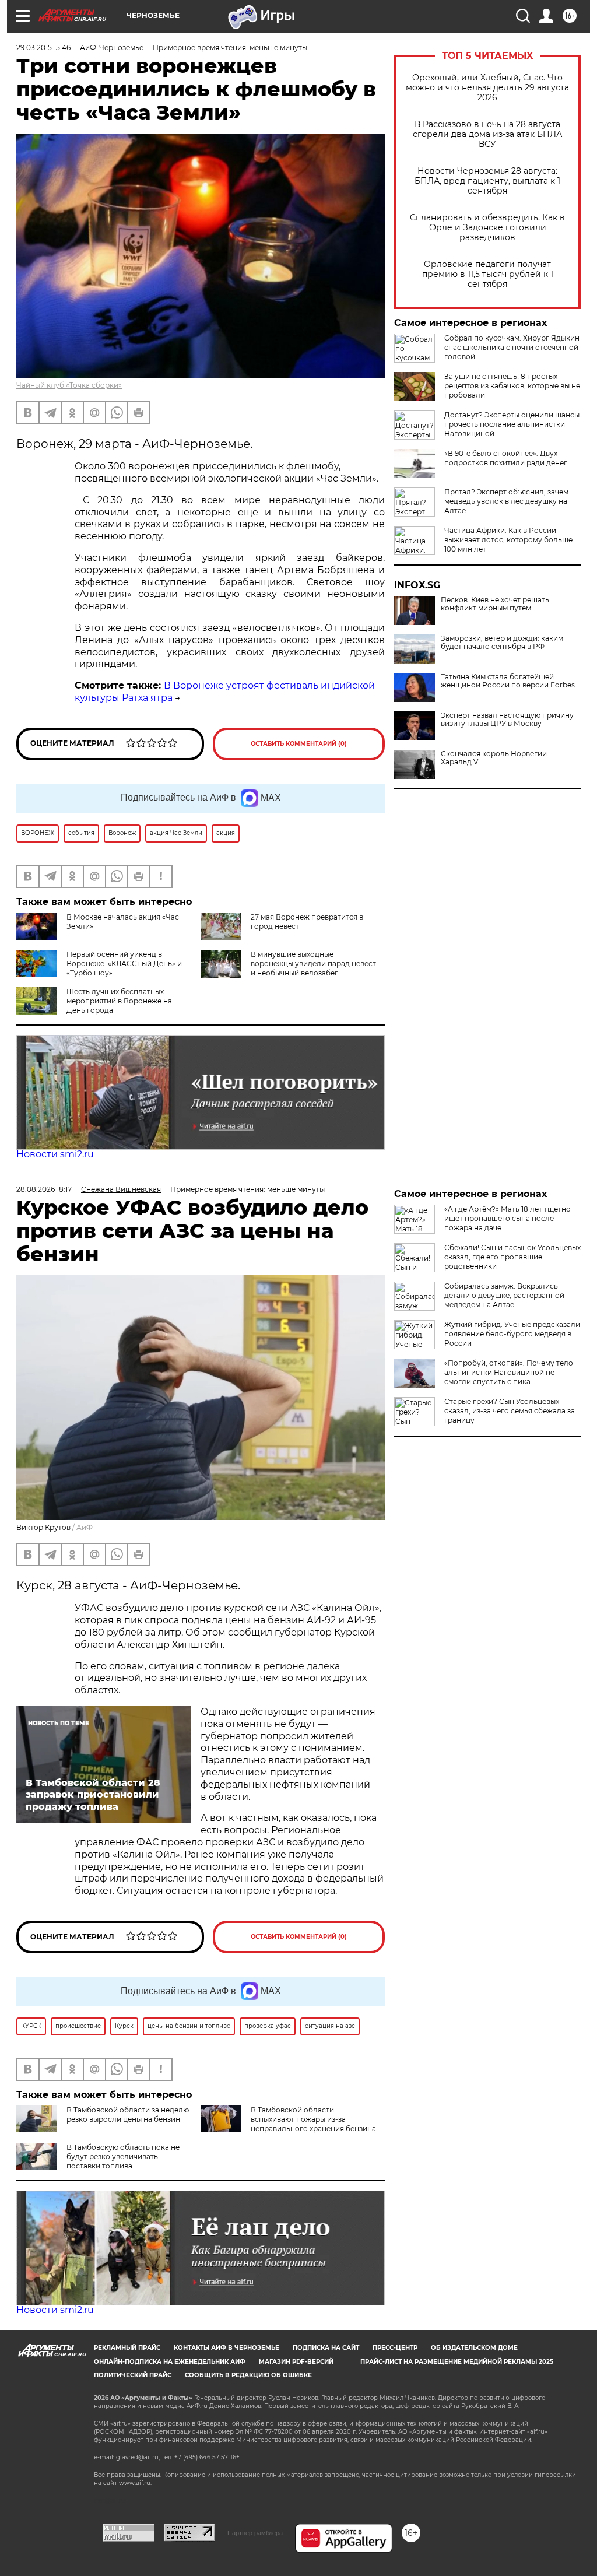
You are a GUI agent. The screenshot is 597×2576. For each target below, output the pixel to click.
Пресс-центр (395, 2348)
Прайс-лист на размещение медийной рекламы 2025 (457, 2362)
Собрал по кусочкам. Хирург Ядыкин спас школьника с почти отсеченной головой (512, 347)
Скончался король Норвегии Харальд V (494, 758)
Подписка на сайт (326, 2348)
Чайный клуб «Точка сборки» (69, 385)
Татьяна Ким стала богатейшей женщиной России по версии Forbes (508, 681)
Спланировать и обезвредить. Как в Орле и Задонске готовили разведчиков (487, 228)
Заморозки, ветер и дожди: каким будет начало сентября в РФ (502, 643)
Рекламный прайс (127, 2348)
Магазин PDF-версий (296, 2362)
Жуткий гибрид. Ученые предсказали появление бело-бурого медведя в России (512, 1334)
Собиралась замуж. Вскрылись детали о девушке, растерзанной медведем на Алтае (504, 1295)
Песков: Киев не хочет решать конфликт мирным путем (495, 604)
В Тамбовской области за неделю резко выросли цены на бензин (128, 2115)
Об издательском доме (474, 2348)
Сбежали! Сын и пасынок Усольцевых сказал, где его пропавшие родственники (512, 1257)
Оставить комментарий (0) (299, 744)
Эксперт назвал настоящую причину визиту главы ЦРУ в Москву (507, 720)
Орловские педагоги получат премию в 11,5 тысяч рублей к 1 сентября (488, 274)
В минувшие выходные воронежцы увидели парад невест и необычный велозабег (313, 964)
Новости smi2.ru (55, 1154)
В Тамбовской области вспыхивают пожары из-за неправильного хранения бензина (313, 2119)
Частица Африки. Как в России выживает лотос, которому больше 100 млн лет (508, 540)
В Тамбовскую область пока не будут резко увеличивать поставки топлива (123, 2156)
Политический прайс (133, 2375)
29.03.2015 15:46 (43, 48)
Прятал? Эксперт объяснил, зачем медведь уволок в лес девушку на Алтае (506, 501)
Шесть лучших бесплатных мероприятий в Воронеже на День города (119, 1001)
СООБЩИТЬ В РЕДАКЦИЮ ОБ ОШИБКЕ (248, 2375)
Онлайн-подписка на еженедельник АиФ (170, 2362)
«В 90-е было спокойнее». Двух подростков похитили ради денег (506, 458)
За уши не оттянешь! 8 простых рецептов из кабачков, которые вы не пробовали (512, 386)
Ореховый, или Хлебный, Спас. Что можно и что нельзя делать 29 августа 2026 (487, 88)
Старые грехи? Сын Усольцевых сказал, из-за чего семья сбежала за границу (510, 1411)
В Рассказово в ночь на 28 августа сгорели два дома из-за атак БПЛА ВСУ (487, 134)
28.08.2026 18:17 (44, 1189)
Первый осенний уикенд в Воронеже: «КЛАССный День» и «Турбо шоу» (124, 964)
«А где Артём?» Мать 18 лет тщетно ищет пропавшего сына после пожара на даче (508, 1218)
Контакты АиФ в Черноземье (226, 2348)
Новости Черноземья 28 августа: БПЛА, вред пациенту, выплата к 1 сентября (487, 181)
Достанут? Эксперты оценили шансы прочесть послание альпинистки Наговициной (512, 424)
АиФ (85, 1527)
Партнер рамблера (255, 2533)
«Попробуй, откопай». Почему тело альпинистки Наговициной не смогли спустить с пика (509, 1372)
